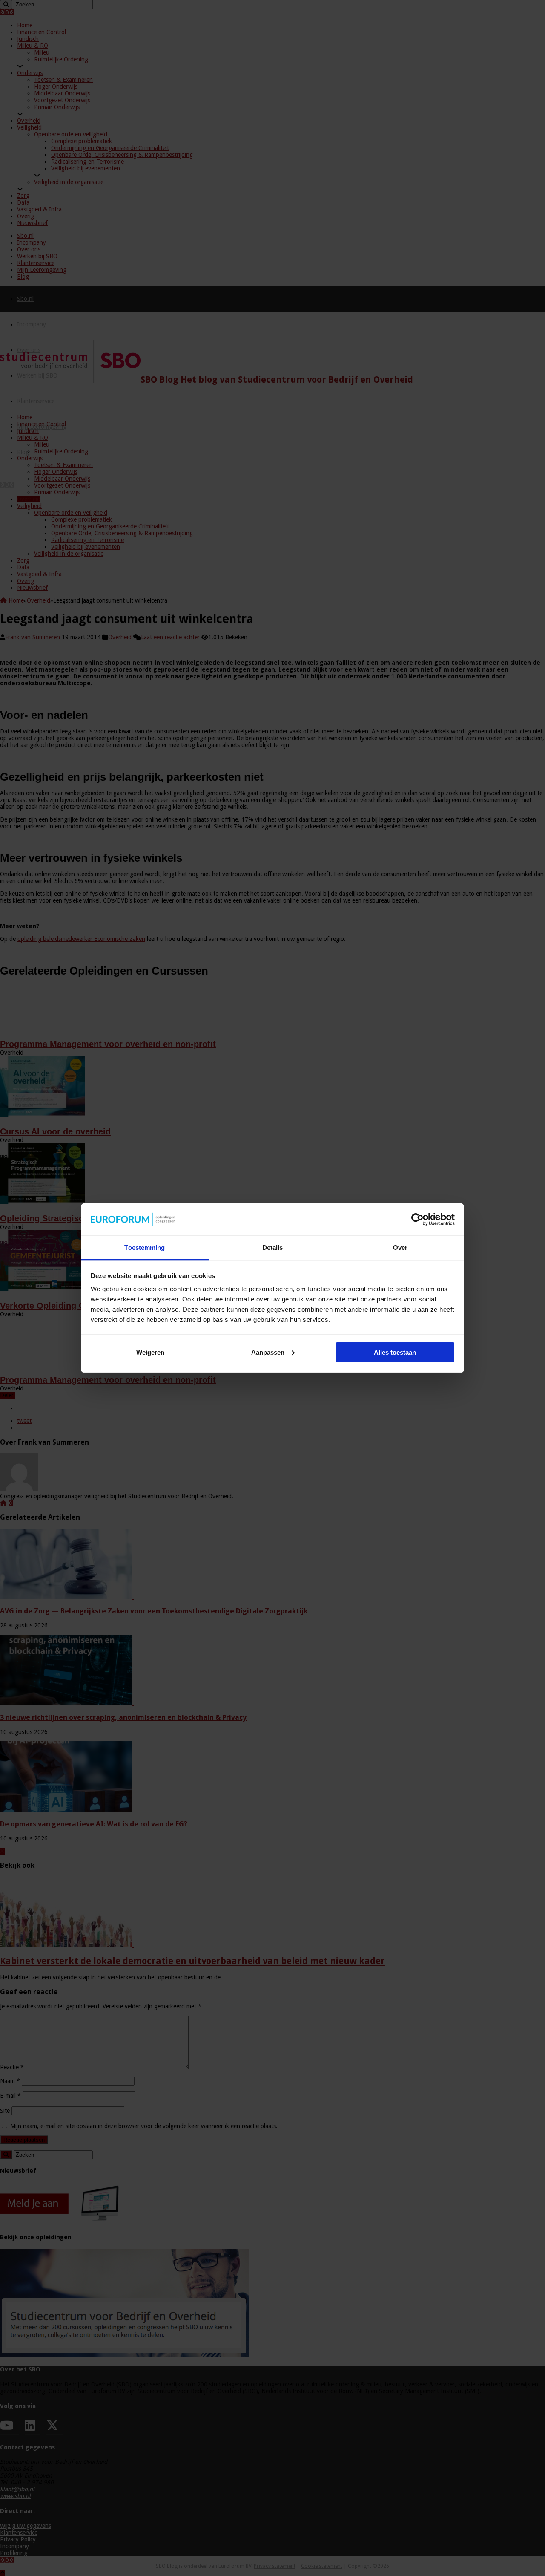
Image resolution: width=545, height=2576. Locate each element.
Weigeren (150, 1352)
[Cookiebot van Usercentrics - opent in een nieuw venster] (417, 1220)
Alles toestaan (395, 1352)
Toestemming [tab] (145, 1248)
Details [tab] (273, 1248)
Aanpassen (268, 1352)
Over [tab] (400, 1248)
